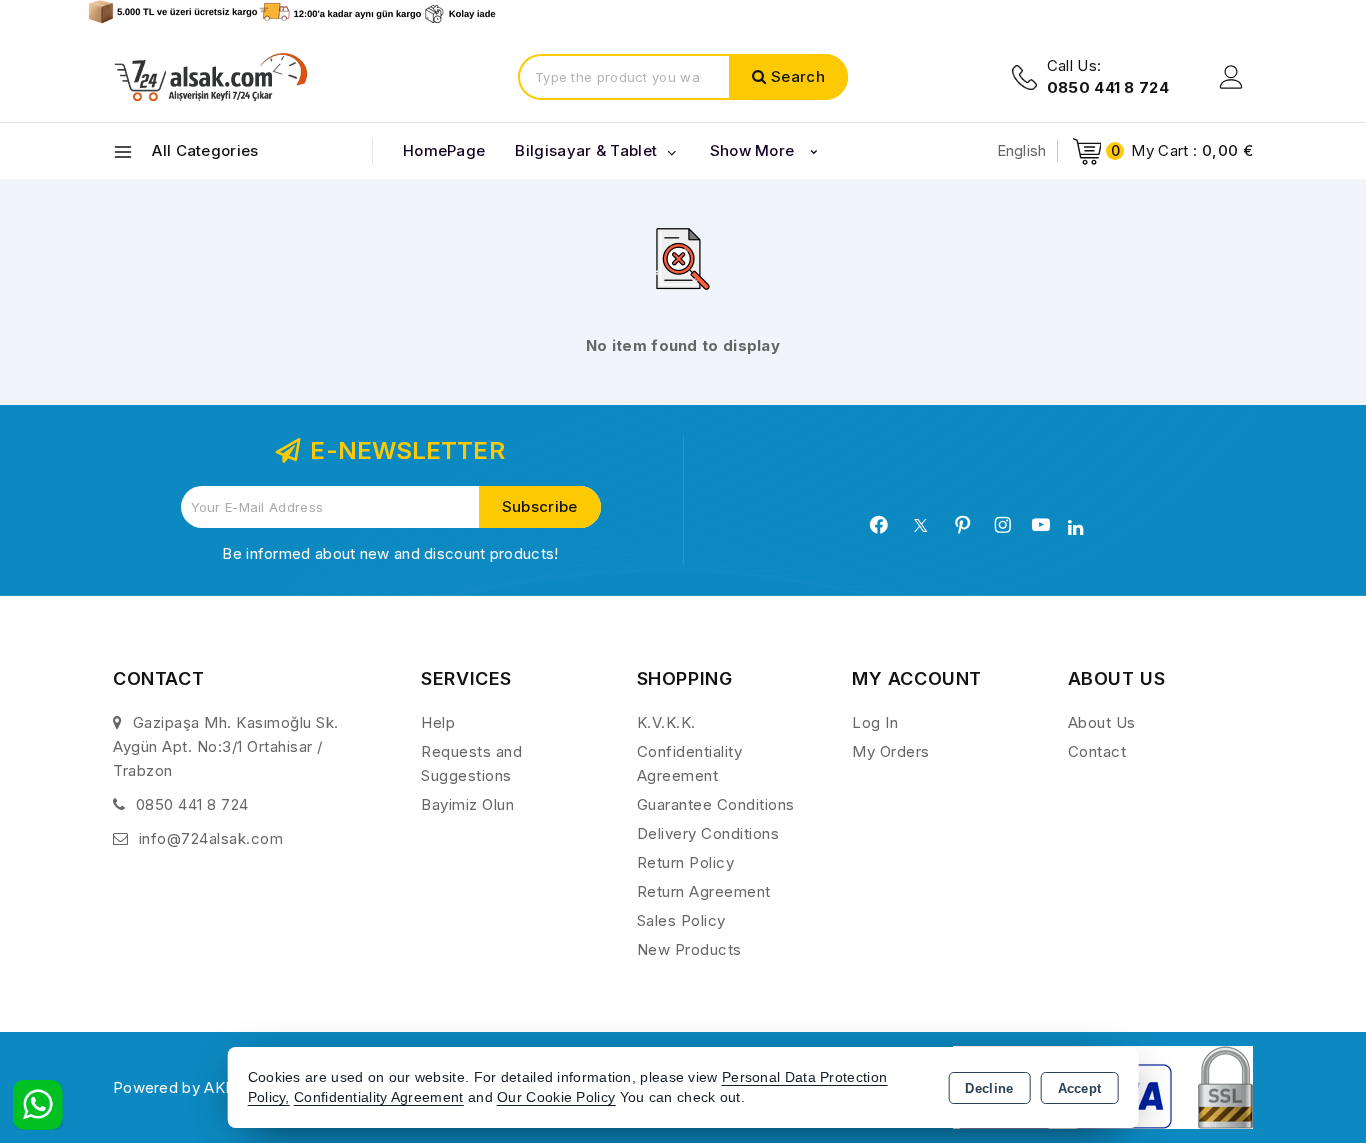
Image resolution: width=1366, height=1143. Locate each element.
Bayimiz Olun (467, 804)
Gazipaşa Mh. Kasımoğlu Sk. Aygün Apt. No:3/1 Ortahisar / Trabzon (226, 746)
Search (798, 76)
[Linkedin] (1075, 528)
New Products (689, 949)
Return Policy (686, 862)
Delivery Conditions (708, 833)
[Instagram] (1003, 525)
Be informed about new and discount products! (390, 553)
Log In (875, 722)
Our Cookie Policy (556, 1097)
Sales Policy (681, 920)
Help (438, 722)
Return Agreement (704, 891)
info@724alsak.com (211, 838)
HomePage (444, 150)
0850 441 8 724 (192, 804)
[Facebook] (879, 525)
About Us (1102, 722)
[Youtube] (1041, 525)
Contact (1097, 751)
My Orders (891, 751)
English (1022, 150)
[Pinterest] (963, 525)
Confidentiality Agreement (379, 1097)
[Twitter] (920, 525)
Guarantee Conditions (716, 804)
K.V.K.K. (666, 722)
